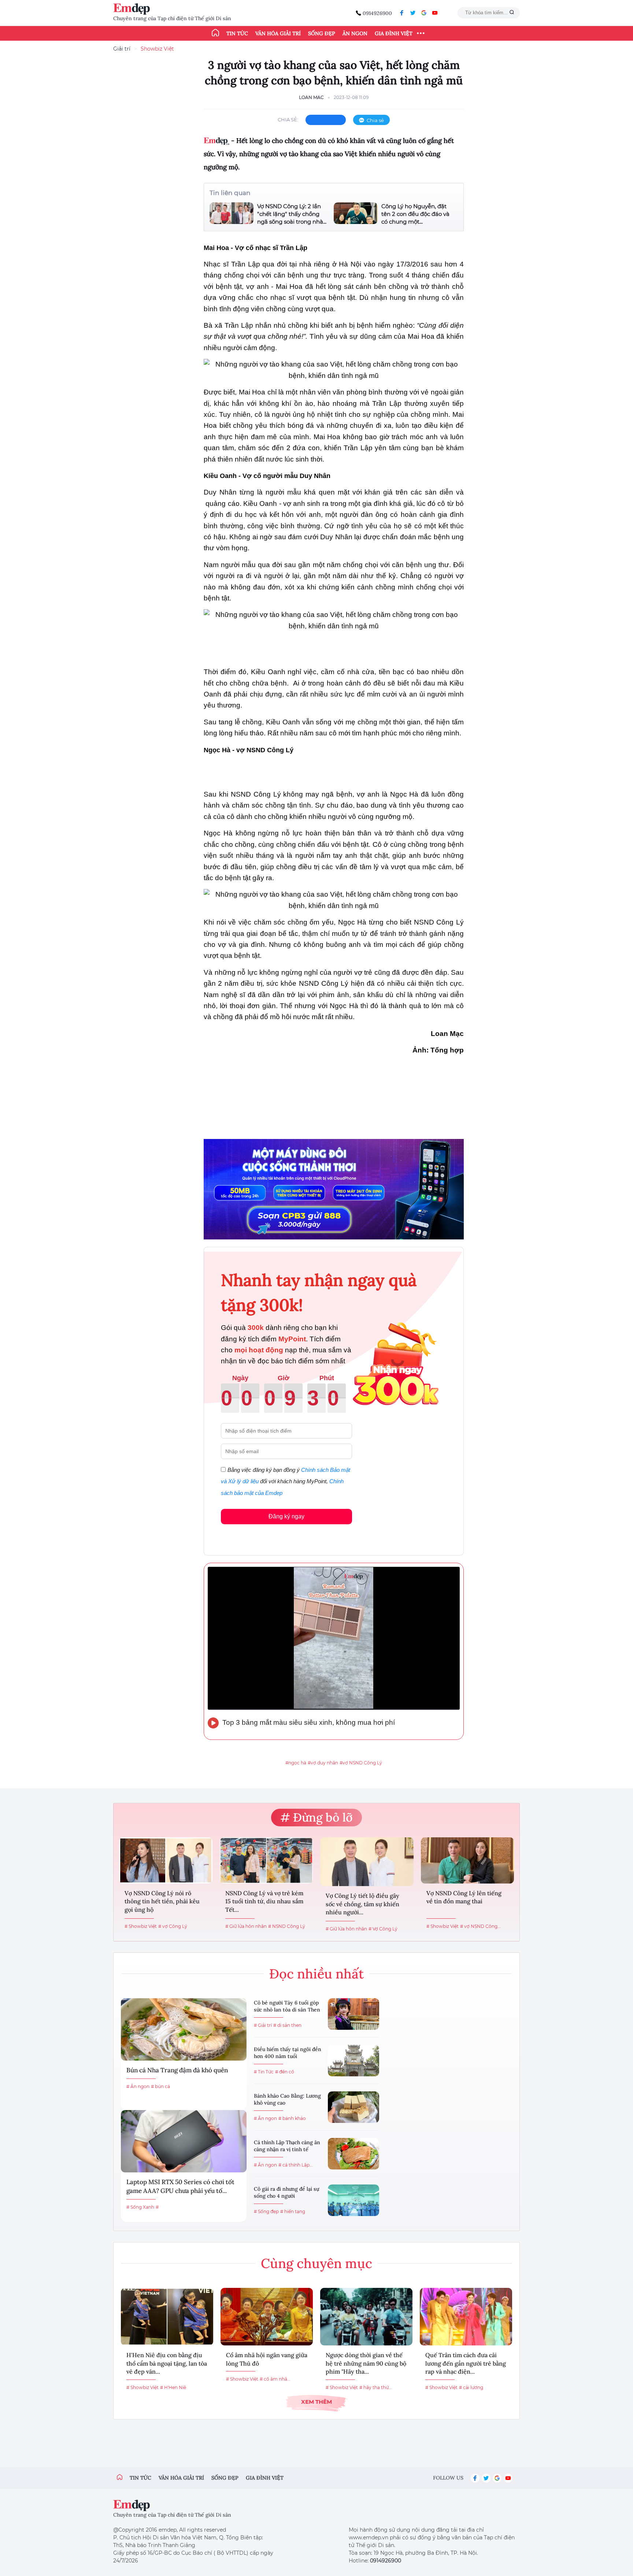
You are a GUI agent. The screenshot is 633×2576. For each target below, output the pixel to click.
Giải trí (122, 49)
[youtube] (435, 13)
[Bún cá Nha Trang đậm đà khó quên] (184, 2029)
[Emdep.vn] (133, 9)
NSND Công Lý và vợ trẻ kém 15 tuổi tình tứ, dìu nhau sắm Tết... (264, 1901)
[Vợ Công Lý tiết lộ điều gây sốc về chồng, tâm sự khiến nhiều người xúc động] (367, 1862)
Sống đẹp (322, 33)
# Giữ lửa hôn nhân (246, 1926)
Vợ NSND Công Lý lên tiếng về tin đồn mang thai (464, 1897)
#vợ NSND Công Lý (361, 1763)
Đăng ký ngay (286, 1516)
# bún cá (160, 2086)
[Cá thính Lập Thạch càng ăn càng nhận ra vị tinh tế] (353, 2154)
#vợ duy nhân (323, 1763)
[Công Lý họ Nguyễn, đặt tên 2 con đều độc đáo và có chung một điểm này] (356, 214)
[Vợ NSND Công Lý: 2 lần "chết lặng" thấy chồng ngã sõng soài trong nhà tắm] (232, 214)
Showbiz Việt (157, 49)
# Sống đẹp (266, 2211)
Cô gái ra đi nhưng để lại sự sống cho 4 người (286, 2193)
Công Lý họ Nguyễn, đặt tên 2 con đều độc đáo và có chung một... (415, 214)
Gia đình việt (265, 2478)
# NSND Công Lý (287, 1926)
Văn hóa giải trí (278, 33)
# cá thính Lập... (296, 2165)
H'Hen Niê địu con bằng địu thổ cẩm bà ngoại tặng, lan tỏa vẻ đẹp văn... (167, 2363)
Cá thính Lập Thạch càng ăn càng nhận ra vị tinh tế (287, 2146)
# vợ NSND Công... (480, 1926)
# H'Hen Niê (173, 2387)
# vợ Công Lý (173, 1926)
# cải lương (471, 2387)
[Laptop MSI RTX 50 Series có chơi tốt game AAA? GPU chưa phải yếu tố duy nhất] (184, 2141)
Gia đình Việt (394, 33)
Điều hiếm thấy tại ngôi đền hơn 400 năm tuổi (288, 2053)
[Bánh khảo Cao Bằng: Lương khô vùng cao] (353, 2107)
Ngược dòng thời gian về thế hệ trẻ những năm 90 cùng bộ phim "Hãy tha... (366, 2363)
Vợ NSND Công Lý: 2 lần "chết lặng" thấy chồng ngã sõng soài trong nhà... (292, 214)
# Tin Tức (264, 2072)
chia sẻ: (288, 120)
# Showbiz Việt (141, 1926)
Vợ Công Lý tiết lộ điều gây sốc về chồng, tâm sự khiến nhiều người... (362, 1904)
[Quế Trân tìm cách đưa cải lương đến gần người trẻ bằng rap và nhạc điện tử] (466, 2317)
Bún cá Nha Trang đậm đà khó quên (177, 2070)
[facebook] (402, 13)
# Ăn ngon (138, 2086)
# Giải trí (263, 2025)
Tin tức (237, 33)
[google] (424, 13)
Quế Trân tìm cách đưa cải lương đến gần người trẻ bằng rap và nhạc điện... (466, 2363)
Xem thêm (316, 2402)
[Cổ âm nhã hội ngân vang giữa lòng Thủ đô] (267, 2317)
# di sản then (287, 2025)
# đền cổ (285, 2072)
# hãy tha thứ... (376, 2387)
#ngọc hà (296, 1763)
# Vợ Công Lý (383, 1929)
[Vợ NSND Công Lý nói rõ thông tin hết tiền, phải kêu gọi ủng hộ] (166, 1860)
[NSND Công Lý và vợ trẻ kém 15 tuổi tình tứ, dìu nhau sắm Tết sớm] (266, 1860)
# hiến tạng (293, 2211)
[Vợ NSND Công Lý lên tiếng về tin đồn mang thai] (468, 1860)
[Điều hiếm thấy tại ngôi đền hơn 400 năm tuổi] (353, 2061)
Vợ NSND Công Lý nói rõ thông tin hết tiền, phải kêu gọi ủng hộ (162, 1901)
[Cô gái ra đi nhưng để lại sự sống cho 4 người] (353, 2200)
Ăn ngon (355, 33)
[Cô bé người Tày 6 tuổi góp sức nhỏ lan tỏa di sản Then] (353, 2014)
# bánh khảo (292, 2118)
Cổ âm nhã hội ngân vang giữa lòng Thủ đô (267, 2359)
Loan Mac (311, 97)
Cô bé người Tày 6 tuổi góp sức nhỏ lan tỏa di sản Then (287, 2006)
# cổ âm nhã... (275, 2379)
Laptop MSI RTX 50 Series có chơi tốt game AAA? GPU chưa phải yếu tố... (180, 2186)
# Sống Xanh (140, 2207)
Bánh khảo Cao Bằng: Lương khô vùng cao (287, 2099)
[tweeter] (413, 13)
